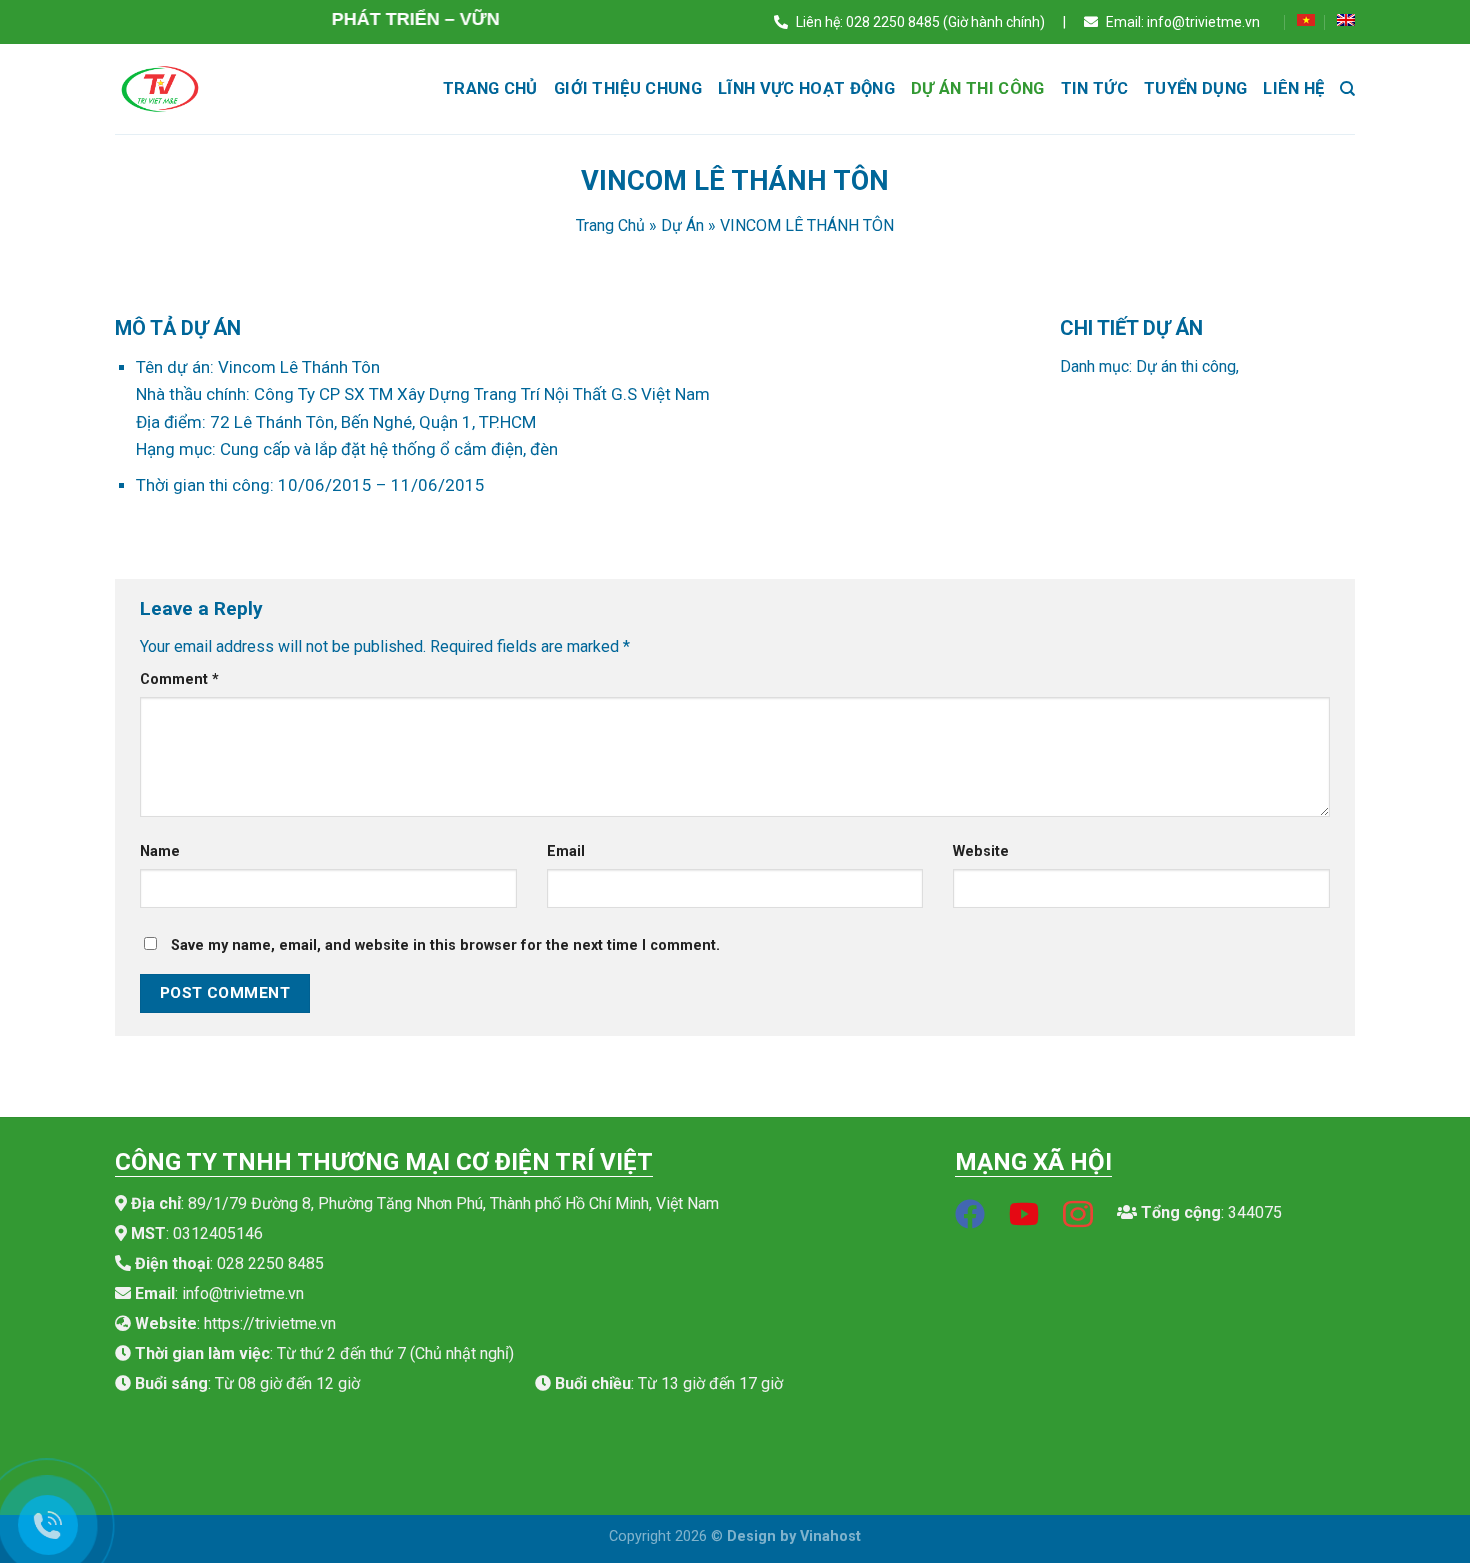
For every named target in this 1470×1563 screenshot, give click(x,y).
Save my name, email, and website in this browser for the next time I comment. (445, 945)
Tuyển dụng (1195, 88)
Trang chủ (490, 88)
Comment (179, 679)
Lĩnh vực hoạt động (806, 88)
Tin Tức (1094, 88)
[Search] (1347, 89)
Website (981, 851)
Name (160, 851)
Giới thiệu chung (628, 88)
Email (566, 851)
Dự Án (682, 225)
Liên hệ (1293, 88)
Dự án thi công (978, 88)
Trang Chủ (610, 225)
